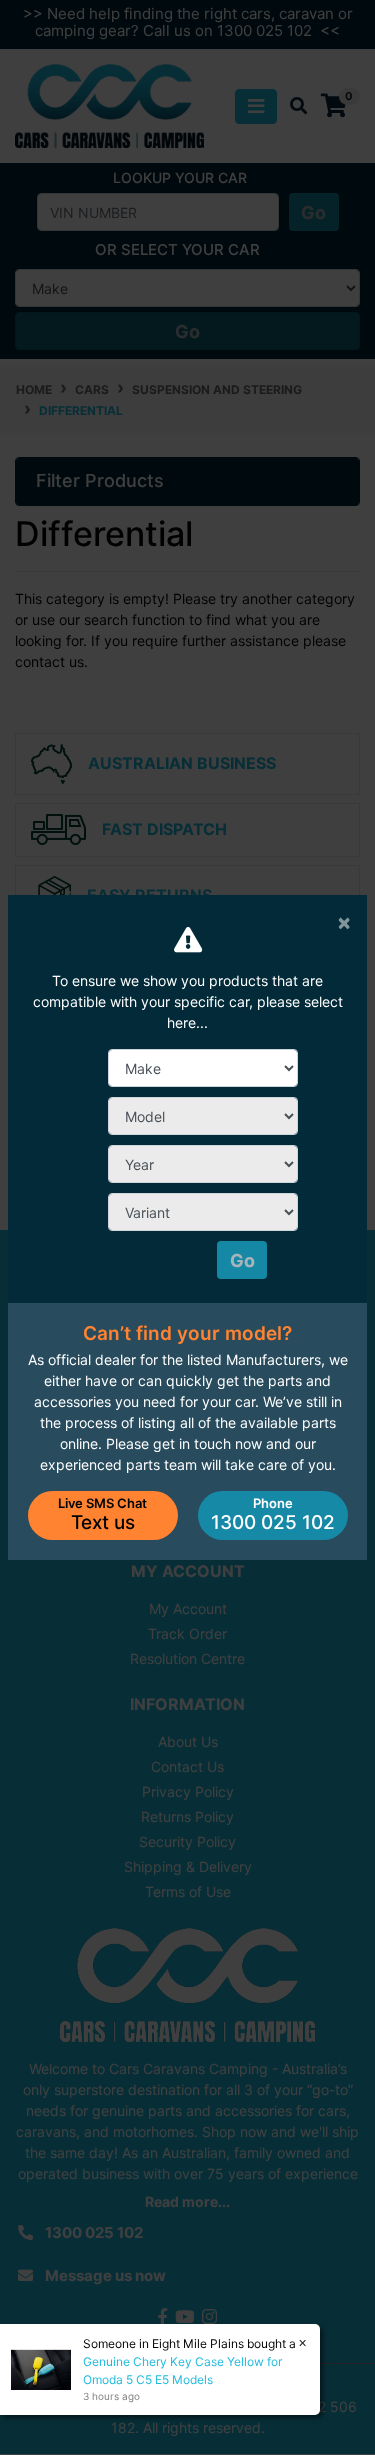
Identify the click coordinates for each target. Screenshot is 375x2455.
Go (242, 1260)
